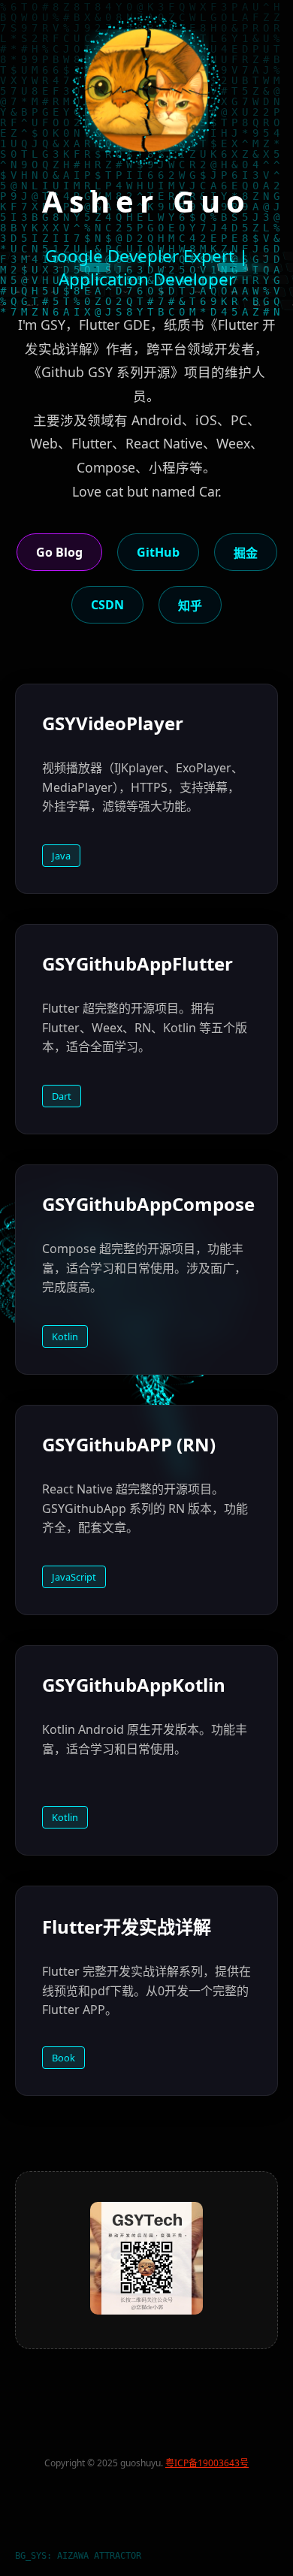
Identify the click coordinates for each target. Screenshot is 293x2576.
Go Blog (59, 552)
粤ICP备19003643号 (207, 2463)
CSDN (107, 605)
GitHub (158, 552)
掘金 (246, 553)
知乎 (190, 605)
